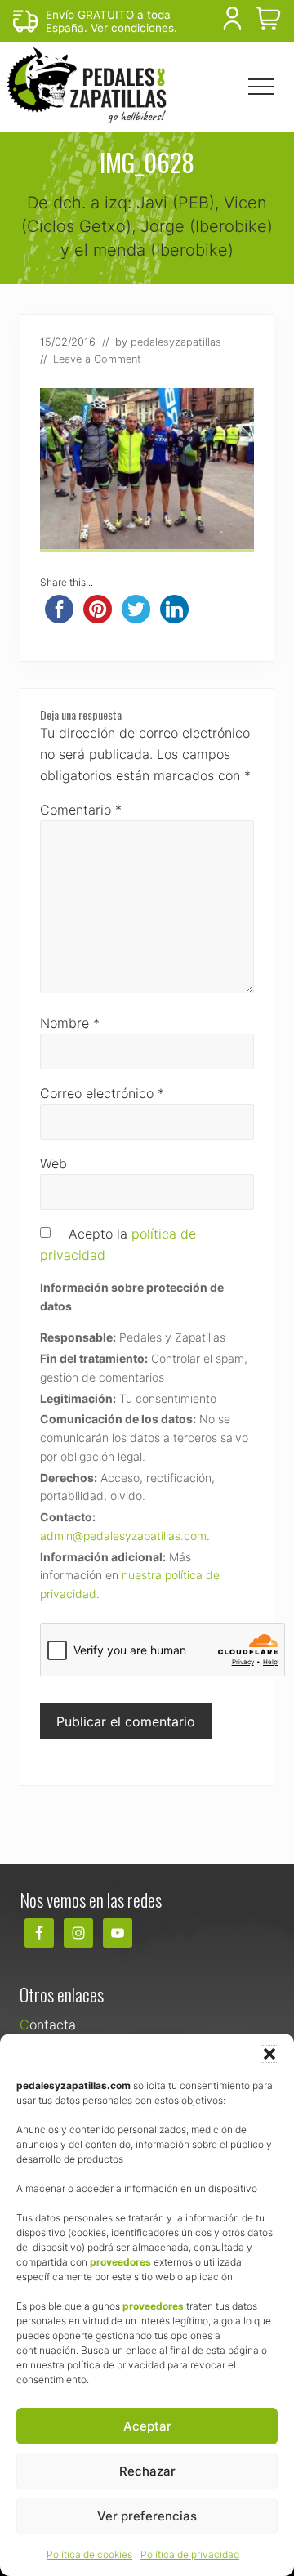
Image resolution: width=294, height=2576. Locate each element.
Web (53, 1163)
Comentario (81, 810)
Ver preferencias (147, 2516)
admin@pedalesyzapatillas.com (123, 1536)
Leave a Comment (97, 359)
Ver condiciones (132, 28)
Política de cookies (89, 2554)
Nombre (70, 1023)
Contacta (48, 2025)
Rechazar (147, 2471)
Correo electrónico (102, 1093)
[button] (269, 2054)
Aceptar (147, 2426)
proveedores (120, 2262)
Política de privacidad (190, 2554)
